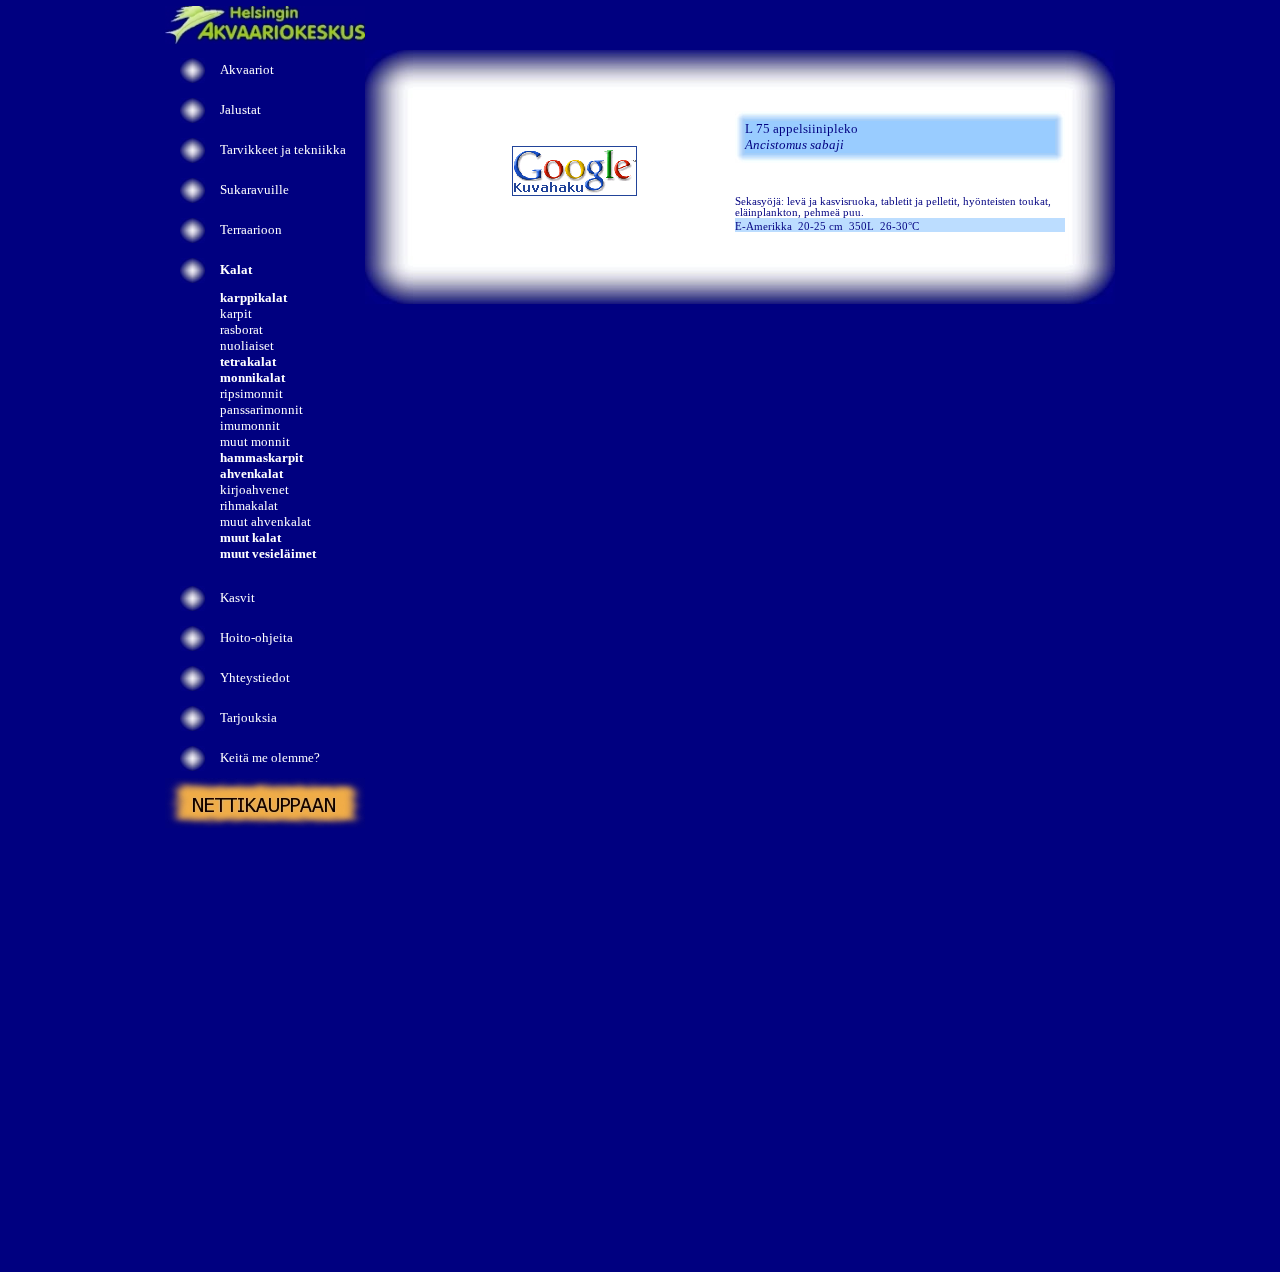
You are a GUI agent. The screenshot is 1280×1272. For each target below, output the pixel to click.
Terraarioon (251, 229)
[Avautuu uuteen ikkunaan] (574, 192)
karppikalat (253, 297)
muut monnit (255, 441)
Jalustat (240, 109)
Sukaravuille (254, 189)
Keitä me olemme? (270, 757)
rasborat (241, 329)
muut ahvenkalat (265, 521)
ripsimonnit (251, 393)
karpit (236, 313)
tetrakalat (248, 361)
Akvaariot (247, 69)
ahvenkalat (251, 473)
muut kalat (250, 537)
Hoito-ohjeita (256, 637)
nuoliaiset (247, 345)
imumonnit (250, 425)
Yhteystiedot (255, 677)
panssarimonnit (261, 409)
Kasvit (237, 597)
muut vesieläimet (268, 553)
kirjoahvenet (254, 489)
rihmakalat (249, 505)
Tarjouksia (248, 717)
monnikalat (252, 377)
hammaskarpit (261, 457)
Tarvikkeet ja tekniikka (283, 149)
